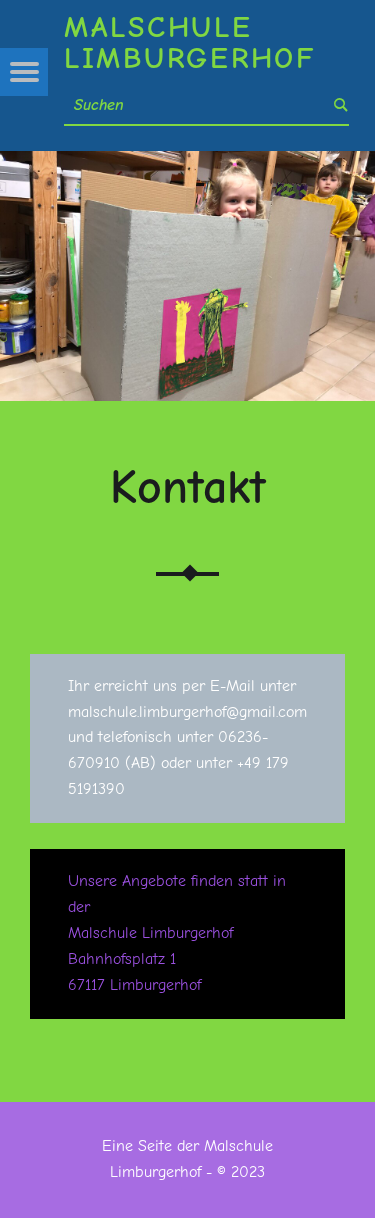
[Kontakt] (187, 163)
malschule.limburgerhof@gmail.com (187, 712)
